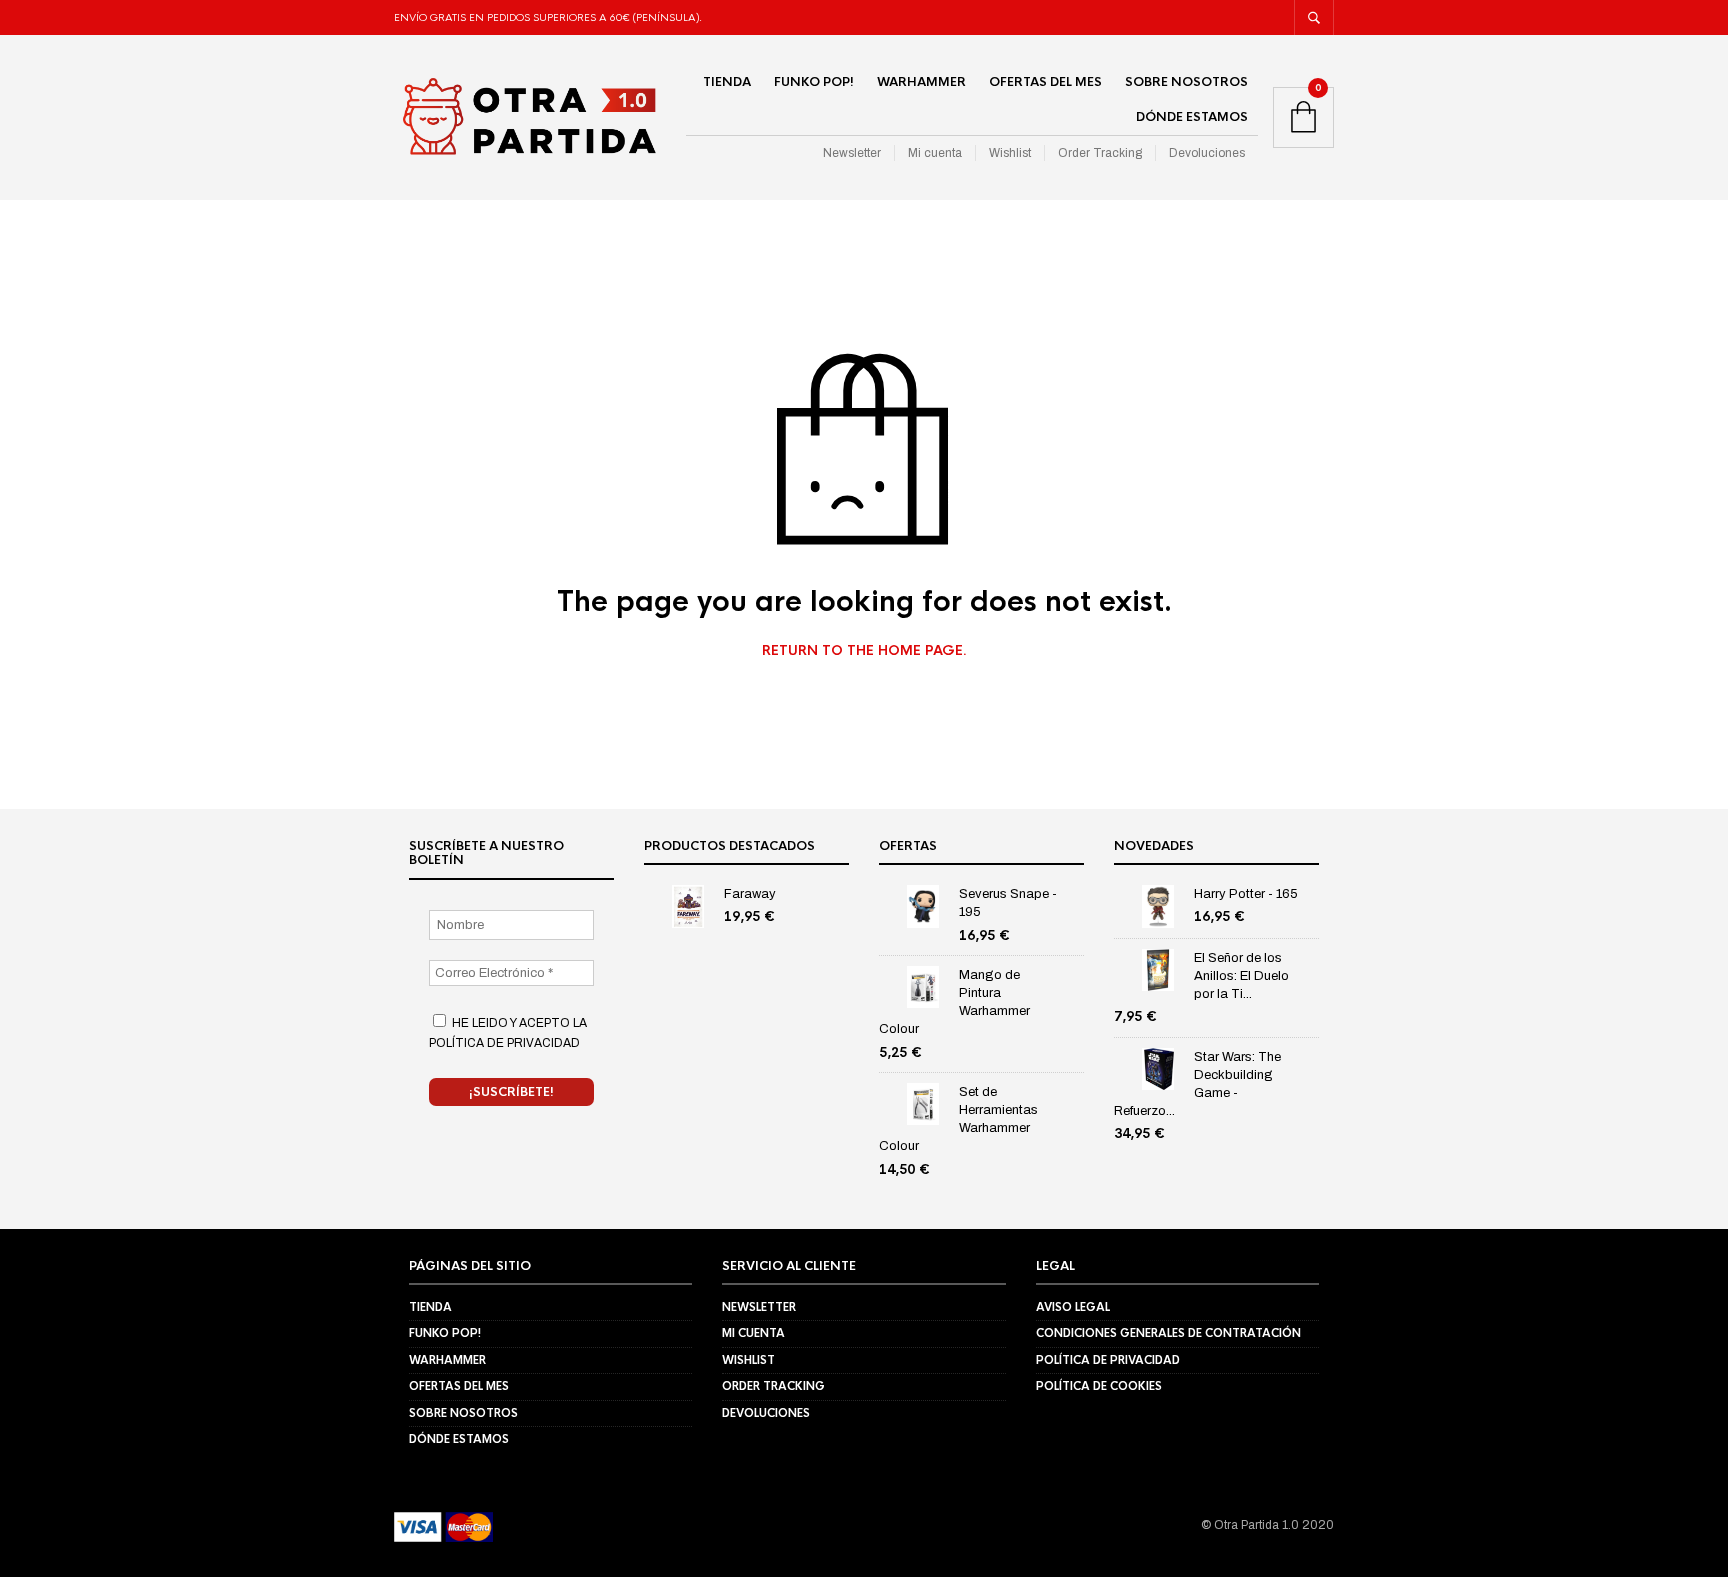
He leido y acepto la (508, 1033)
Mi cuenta (935, 153)
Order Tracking (1100, 153)
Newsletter (852, 153)
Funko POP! (814, 82)
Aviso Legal (1073, 1307)
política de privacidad (504, 1043)
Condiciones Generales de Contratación (1168, 1333)
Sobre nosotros (1186, 82)
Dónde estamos (1192, 117)
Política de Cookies (1099, 1386)
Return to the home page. (864, 651)
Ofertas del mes (1045, 82)
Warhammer (921, 82)
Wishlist (1010, 153)
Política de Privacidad (1108, 1360)
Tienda (727, 82)
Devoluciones (1207, 153)
